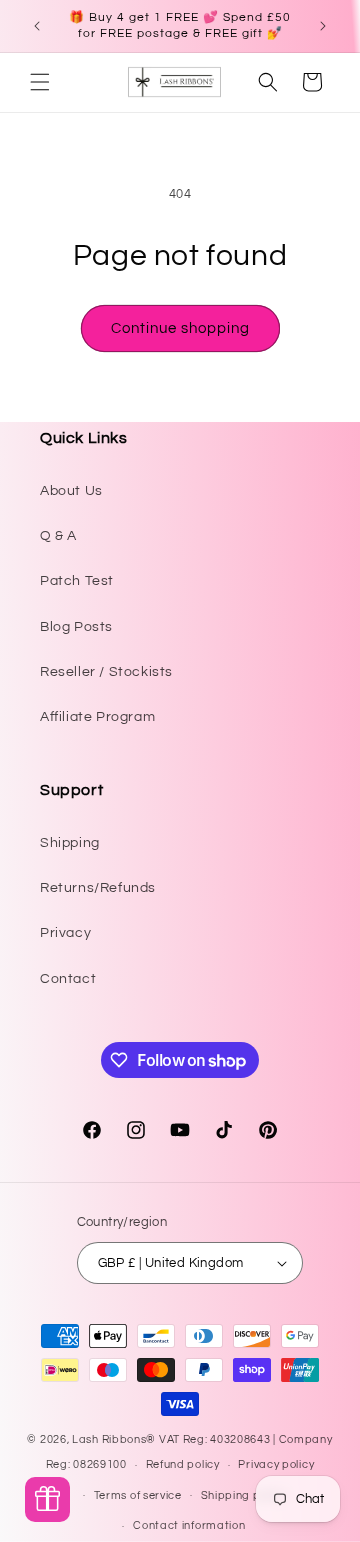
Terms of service (138, 1495)
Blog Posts (76, 627)
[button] (40, 82)
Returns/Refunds (98, 888)
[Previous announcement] (37, 26)
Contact (68, 979)
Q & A (58, 536)
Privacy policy (276, 1464)
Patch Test (77, 581)
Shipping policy (243, 1495)
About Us (71, 491)
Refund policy (183, 1464)
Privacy (65, 933)
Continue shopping (180, 328)
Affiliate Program (97, 717)
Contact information (189, 1525)
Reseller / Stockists (106, 672)
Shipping (70, 843)
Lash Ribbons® (114, 1439)
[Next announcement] (323, 26)
